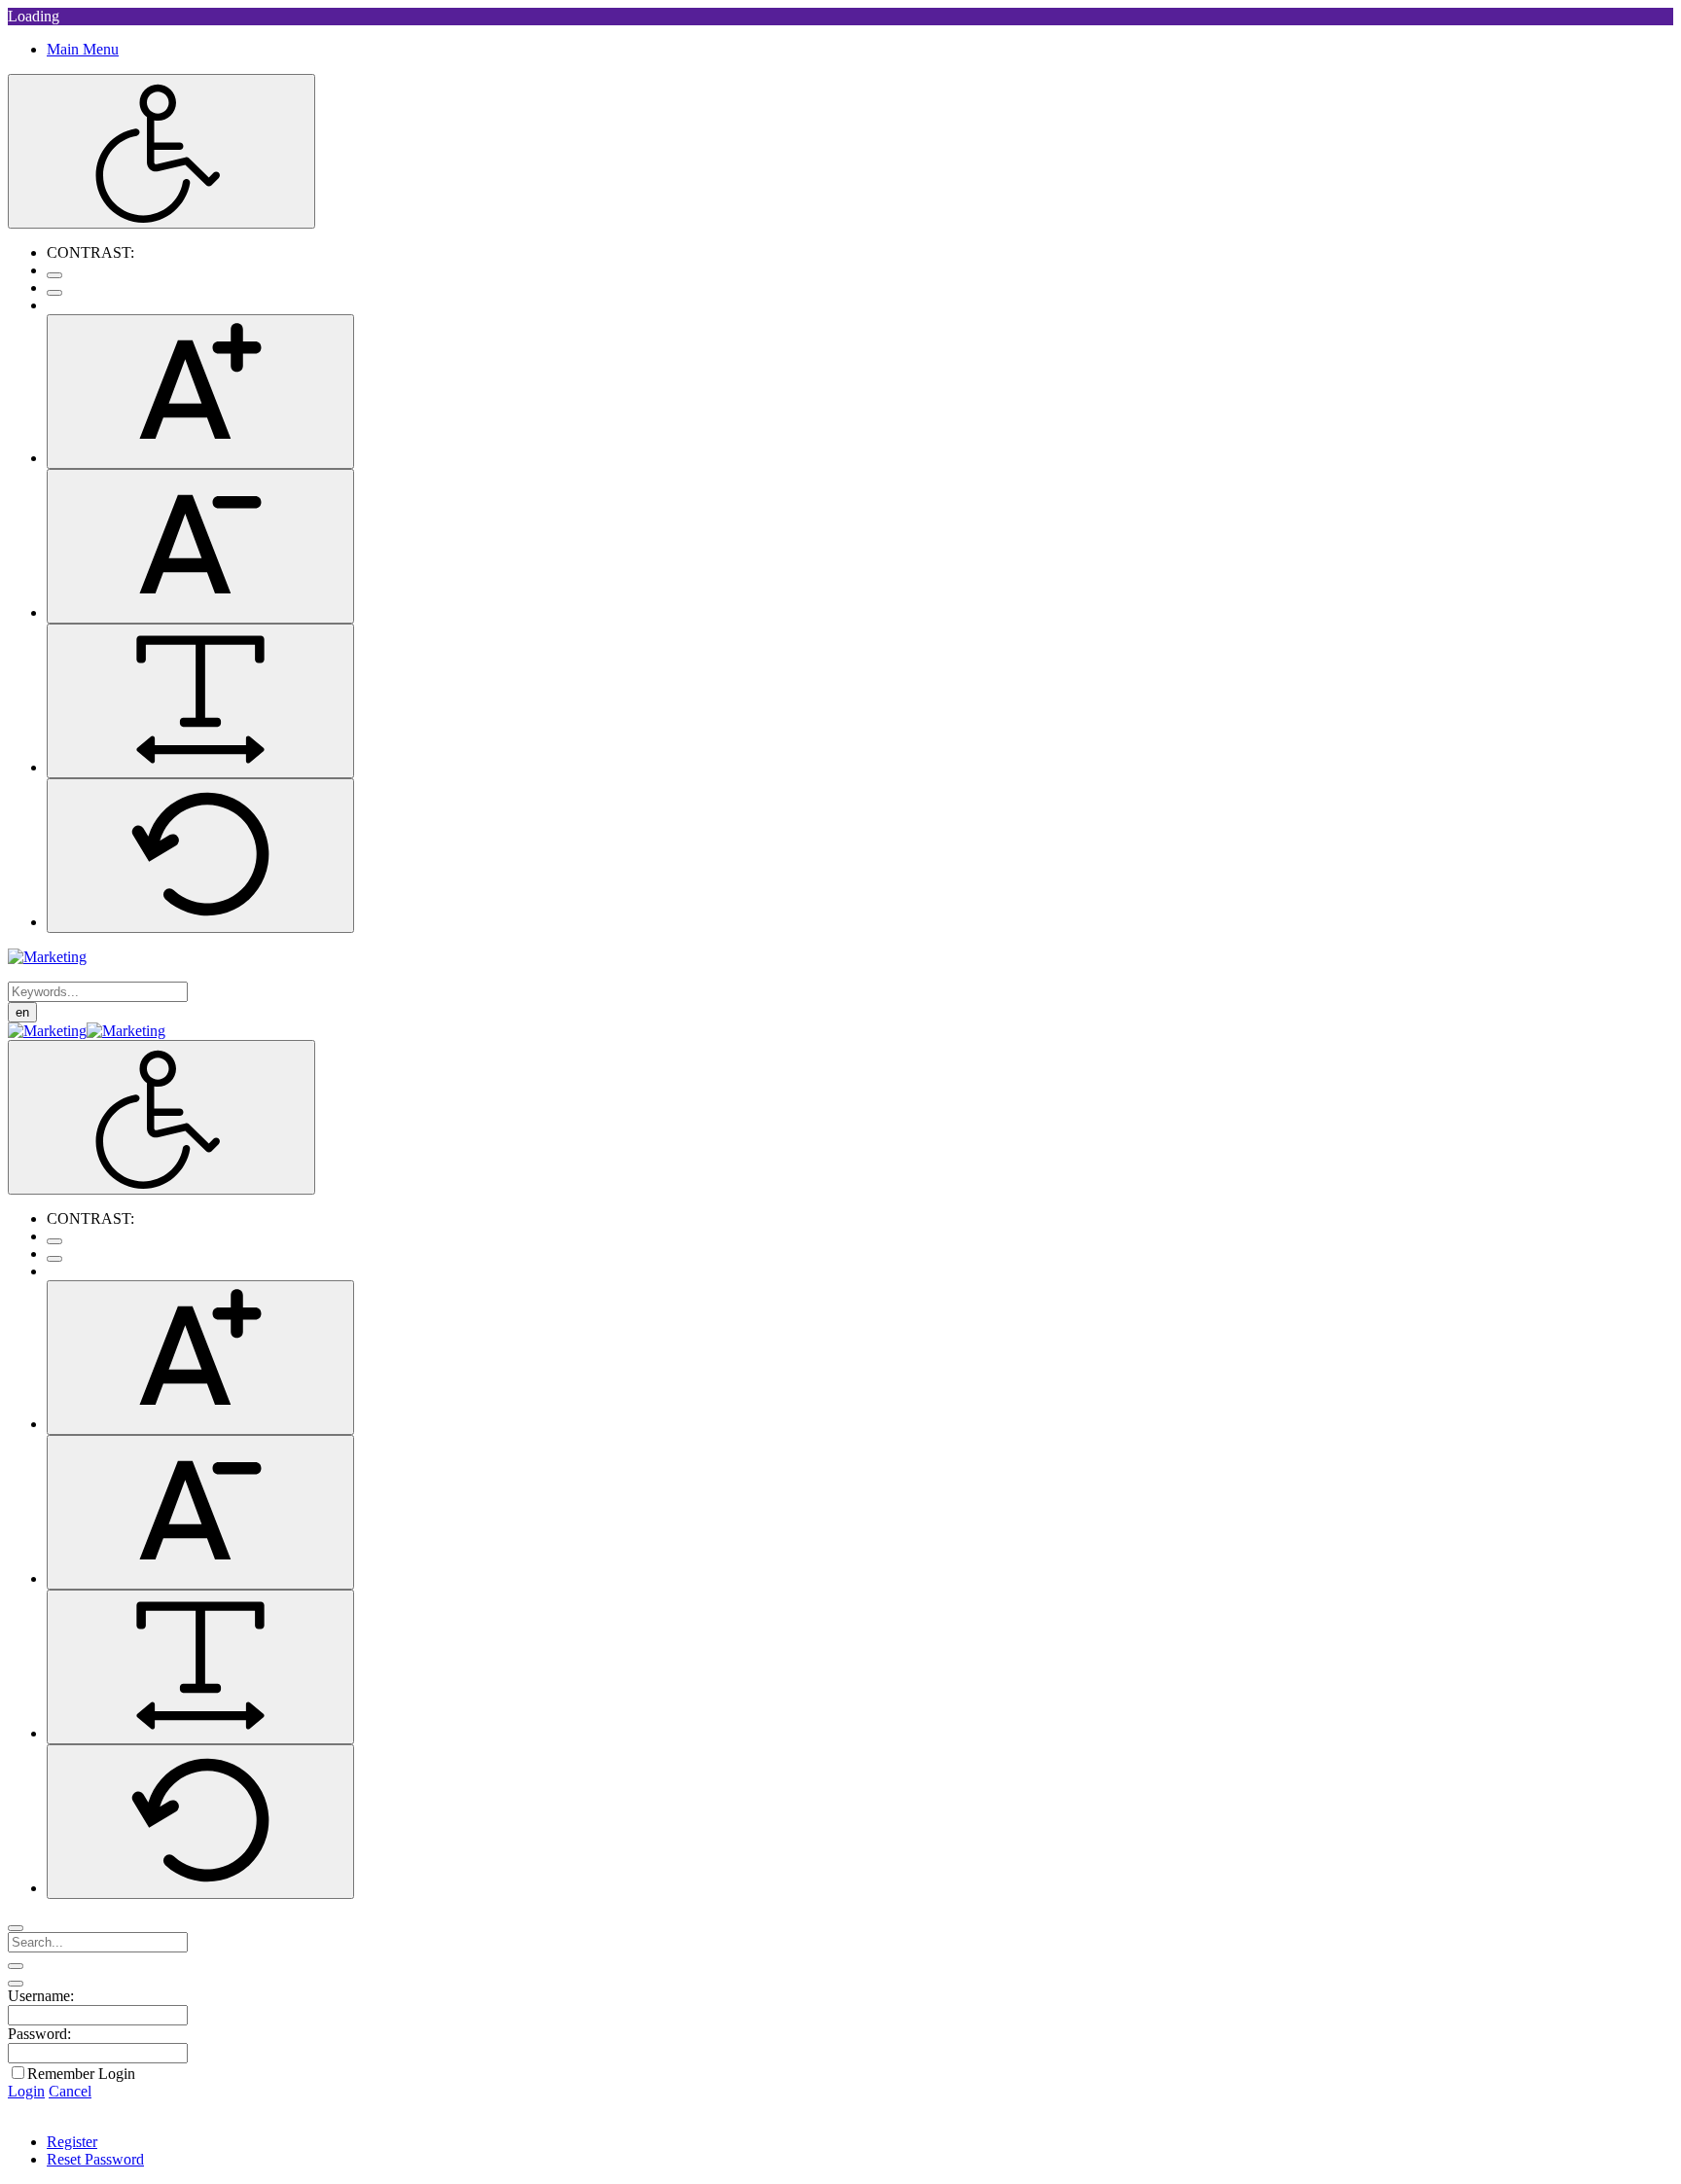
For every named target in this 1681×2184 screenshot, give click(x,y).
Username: (41, 1996)
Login (26, 2091)
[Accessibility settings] (161, 151)
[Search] (16, 1928)
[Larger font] (200, 392)
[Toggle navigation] (16, 1966)
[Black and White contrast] (54, 293)
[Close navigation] (16, 1984)
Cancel (70, 2091)
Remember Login (81, 2074)
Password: (39, 2034)
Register (72, 2142)
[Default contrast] (54, 275)
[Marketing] (47, 957)
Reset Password (95, 2159)
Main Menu (83, 49)
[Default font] (200, 856)
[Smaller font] (200, 546)
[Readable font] (200, 701)
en (22, 1012)
